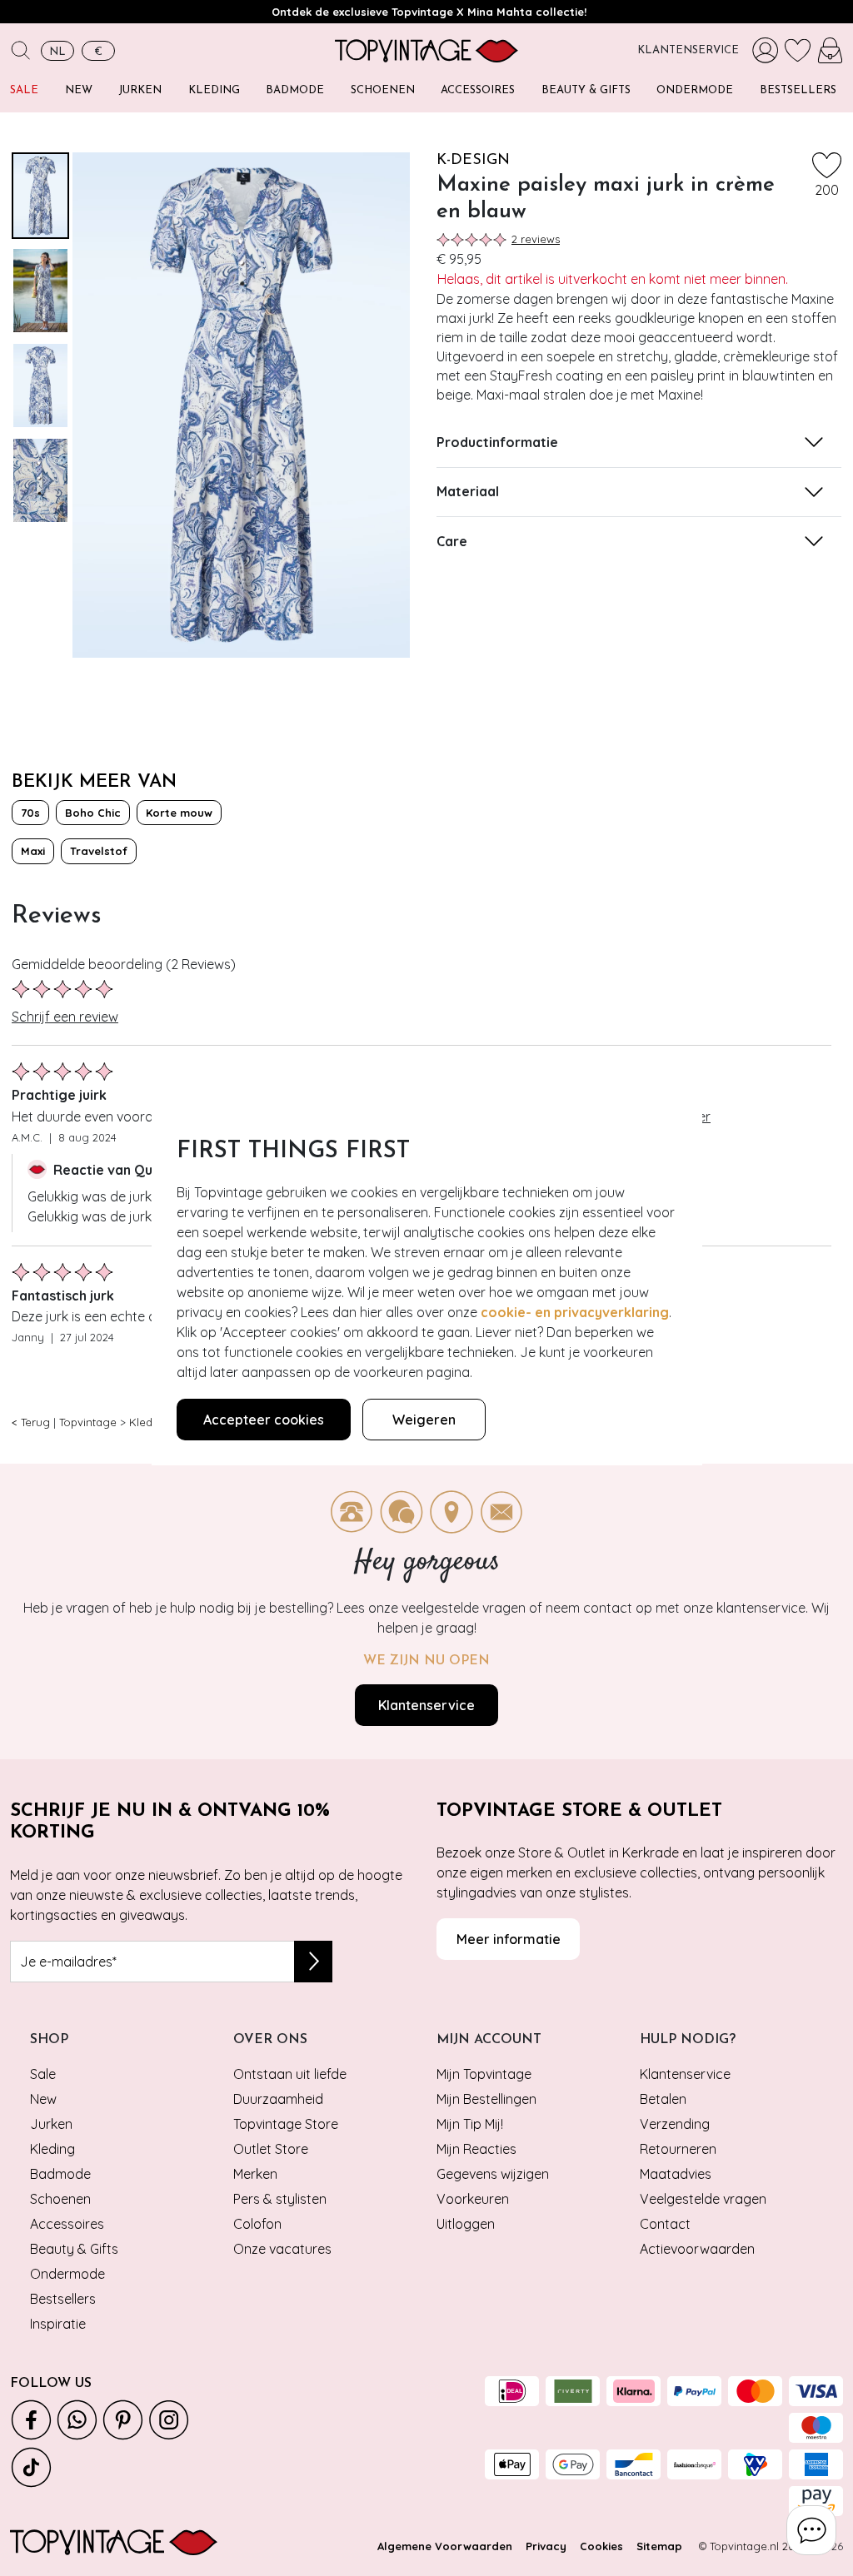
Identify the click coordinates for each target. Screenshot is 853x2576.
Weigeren (424, 1420)
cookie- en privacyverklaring (575, 1312)
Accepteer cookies (264, 1420)
